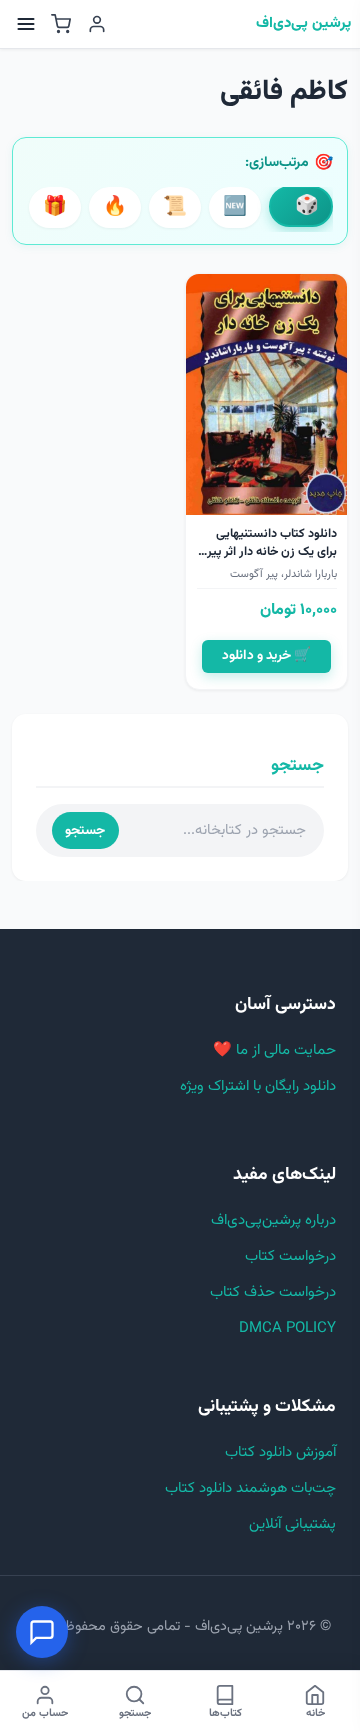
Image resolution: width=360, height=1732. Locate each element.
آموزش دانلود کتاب (280, 1452)
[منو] (26, 24)
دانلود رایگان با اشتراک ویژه (258, 1086)
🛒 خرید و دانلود (266, 655)
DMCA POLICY (287, 1328)
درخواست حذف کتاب (273, 1292)
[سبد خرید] (61, 24)
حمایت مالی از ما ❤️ (274, 1050)
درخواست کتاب (290, 1256)
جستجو (85, 830)
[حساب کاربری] (97, 24)
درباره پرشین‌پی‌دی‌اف (273, 1220)
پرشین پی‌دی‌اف (303, 24)
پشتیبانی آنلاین (292, 1524)
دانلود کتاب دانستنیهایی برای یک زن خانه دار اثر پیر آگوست (272, 552)
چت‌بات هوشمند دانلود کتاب (250, 1488)
